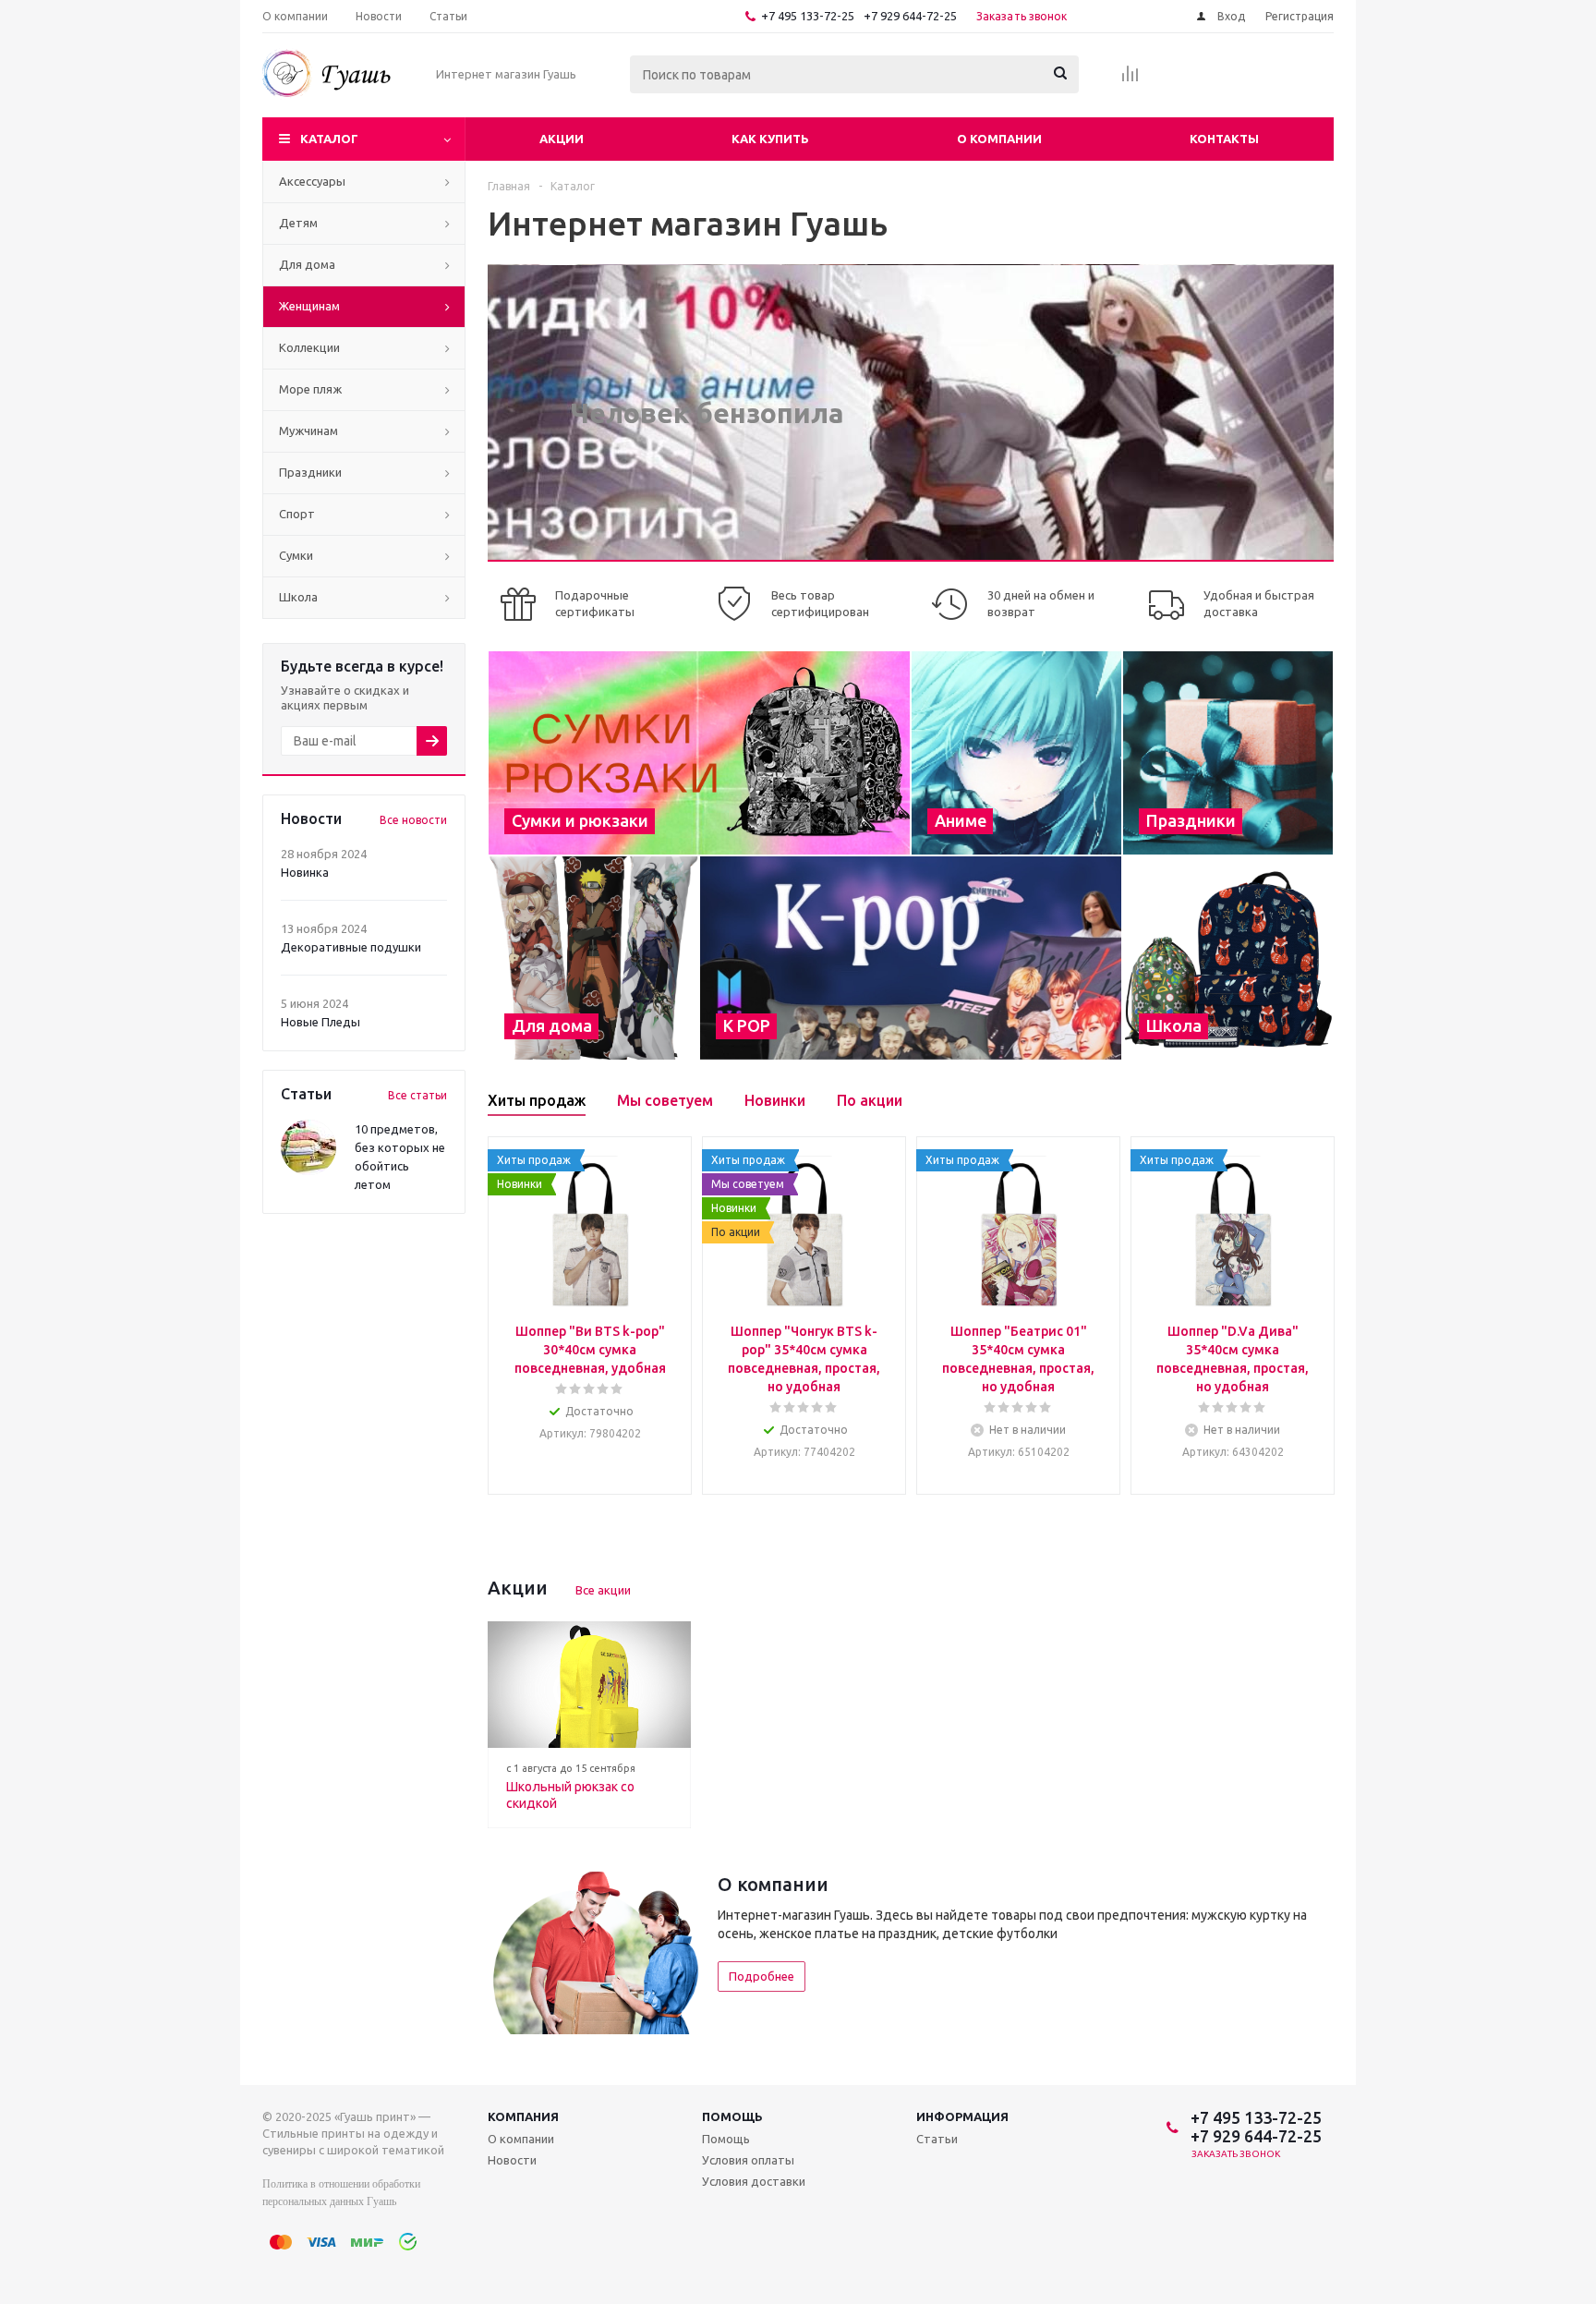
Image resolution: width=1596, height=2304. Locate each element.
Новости (512, 2160)
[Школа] (1228, 958)
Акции (562, 139)
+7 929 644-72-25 (910, 16)
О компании (999, 139)
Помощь (732, 2116)
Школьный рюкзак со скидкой (570, 1795)
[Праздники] (1228, 753)
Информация (962, 2116)
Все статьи (417, 1095)
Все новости (413, 820)
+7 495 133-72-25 (808, 16)
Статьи (937, 2139)
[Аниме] (1016, 753)
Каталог (329, 139)
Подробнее (762, 1976)
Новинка (305, 872)
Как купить (770, 139)
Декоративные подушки (351, 947)
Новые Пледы (320, 1022)
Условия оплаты (748, 2160)
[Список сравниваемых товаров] (1130, 79)
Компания (523, 2116)
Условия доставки (754, 2181)
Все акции (603, 1590)
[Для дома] (593, 958)
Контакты (1224, 139)
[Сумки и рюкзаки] (699, 753)
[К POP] (911, 958)
